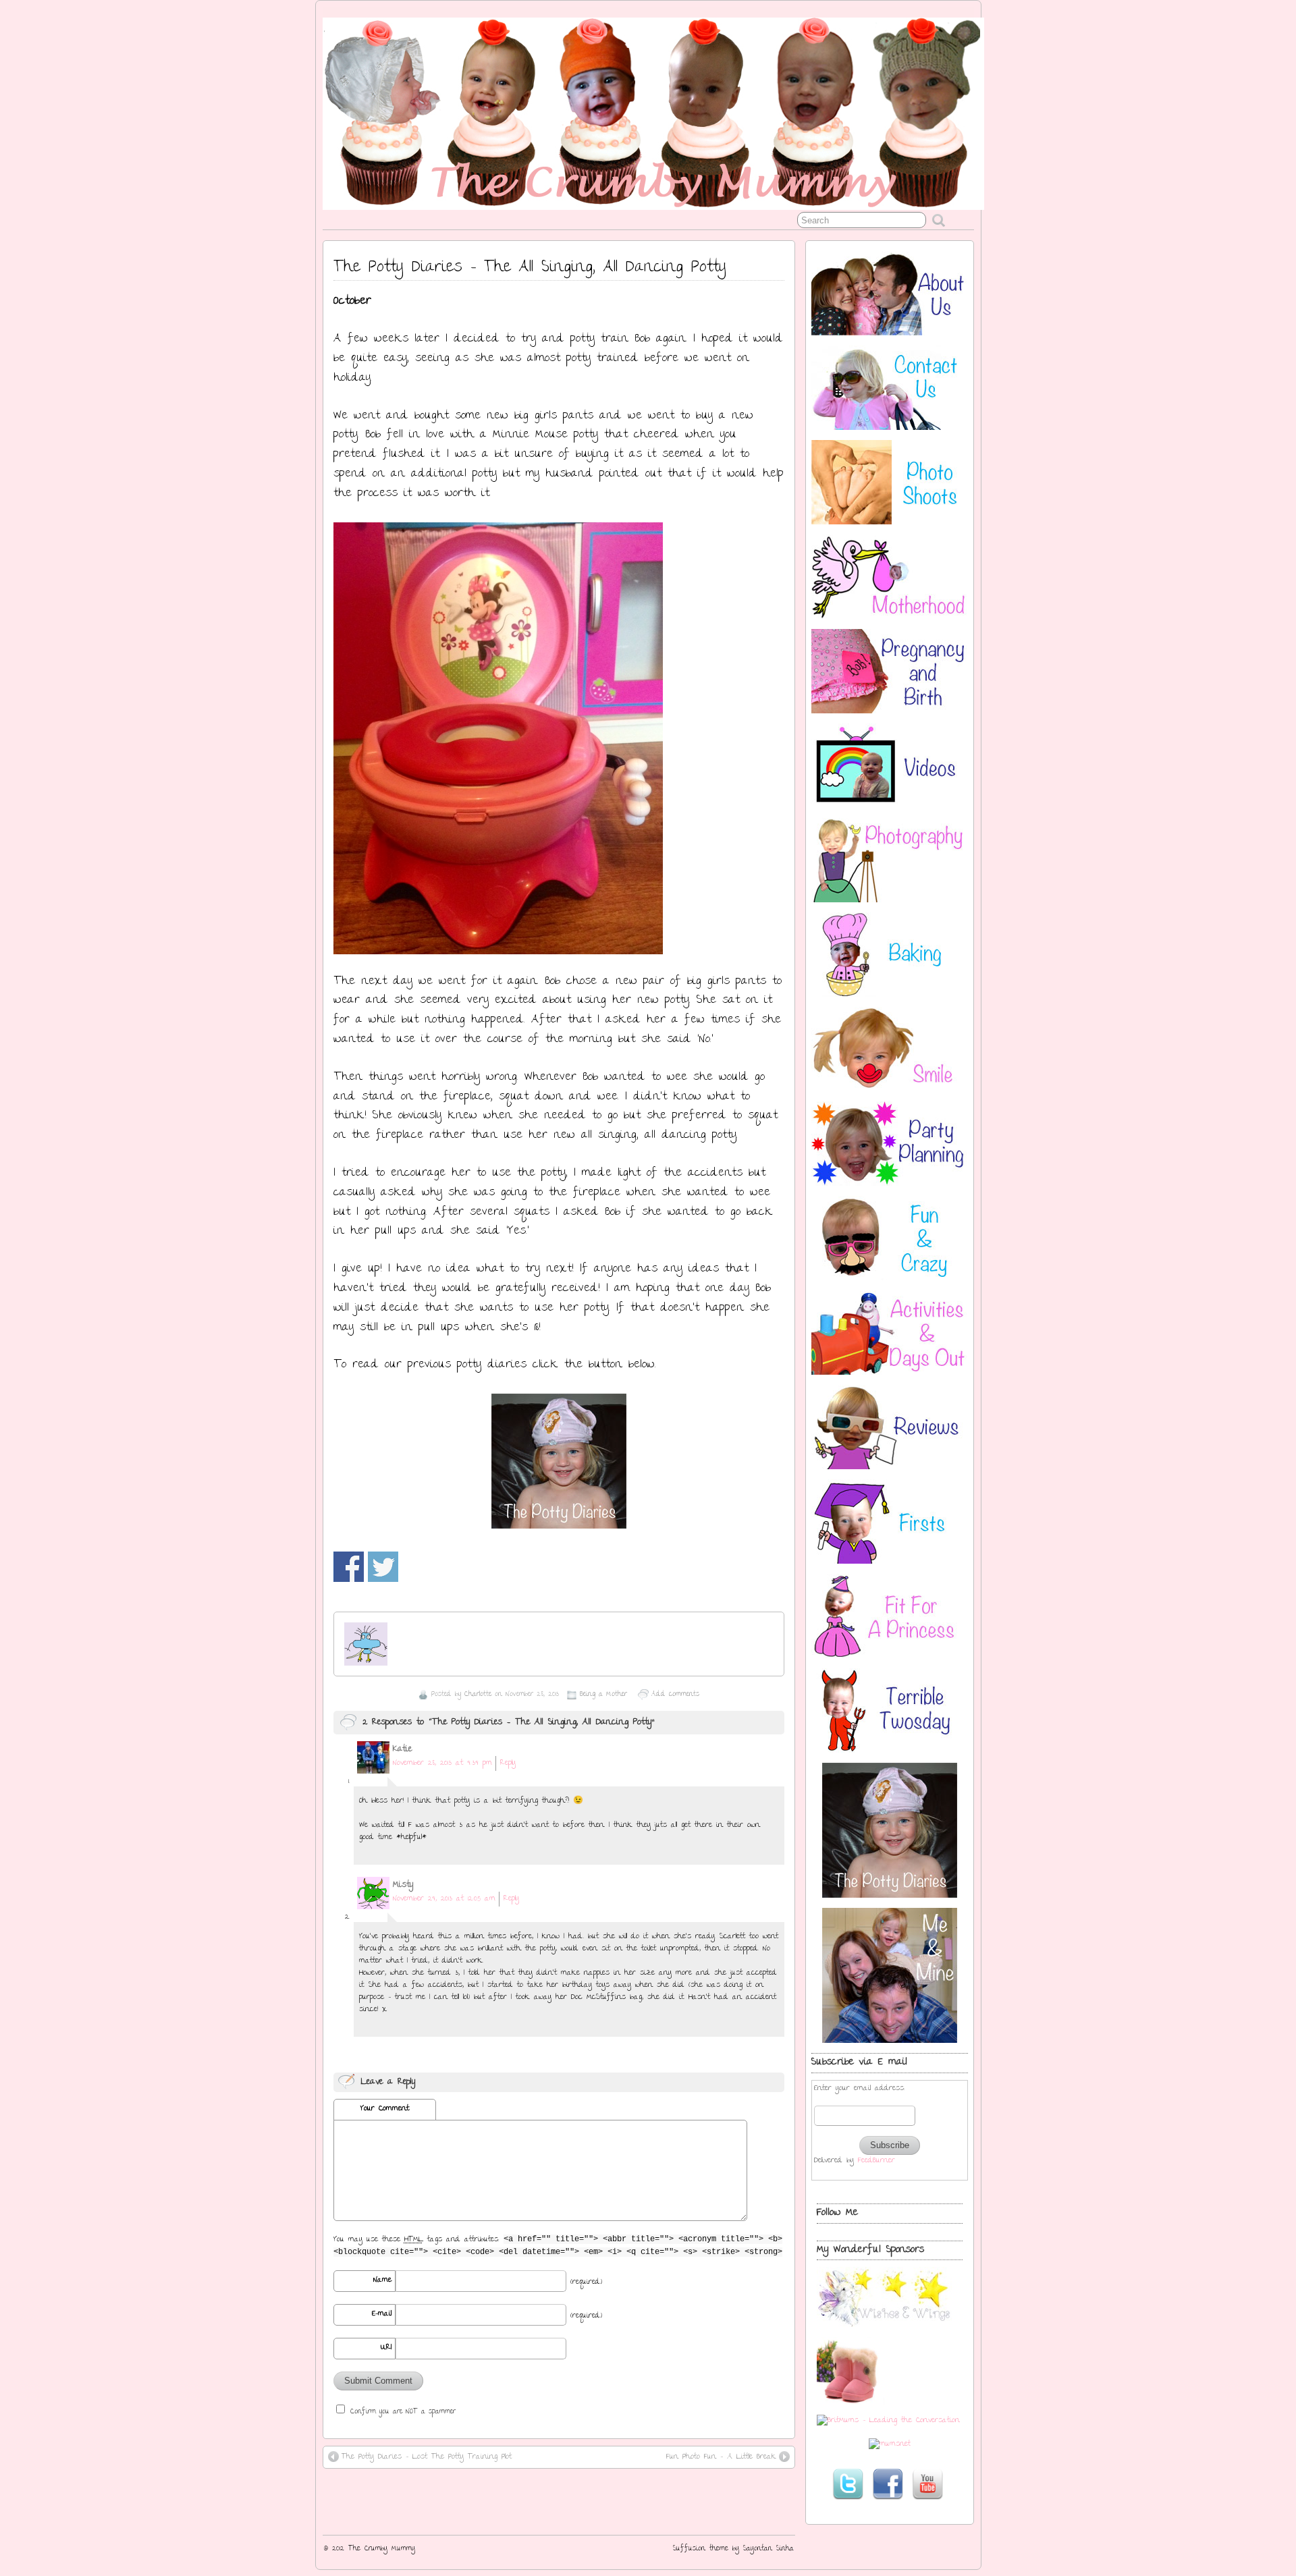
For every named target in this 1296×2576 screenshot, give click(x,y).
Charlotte (478, 1695)
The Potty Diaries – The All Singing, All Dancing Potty (530, 268)
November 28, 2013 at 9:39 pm (442, 1763)
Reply (508, 1763)
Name (382, 2280)
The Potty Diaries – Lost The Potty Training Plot (427, 2457)
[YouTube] (927, 2484)
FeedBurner (876, 2161)
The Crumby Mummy (382, 2549)
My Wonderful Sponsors (870, 2250)
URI (386, 2348)
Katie (402, 1750)
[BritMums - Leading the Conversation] (888, 2421)
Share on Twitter (383, 1567)
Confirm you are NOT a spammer (401, 2411)
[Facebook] (888, 2484)
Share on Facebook (349, 1567)
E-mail (382, 2314)
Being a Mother (603, 1695)
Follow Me (837, 2213)
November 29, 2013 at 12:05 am (444, 1899)
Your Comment (385, 2109)
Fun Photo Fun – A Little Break (721, 2457)
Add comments (675, 1695)
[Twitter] (848, 2484)
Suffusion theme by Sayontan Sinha (733, 2549)
